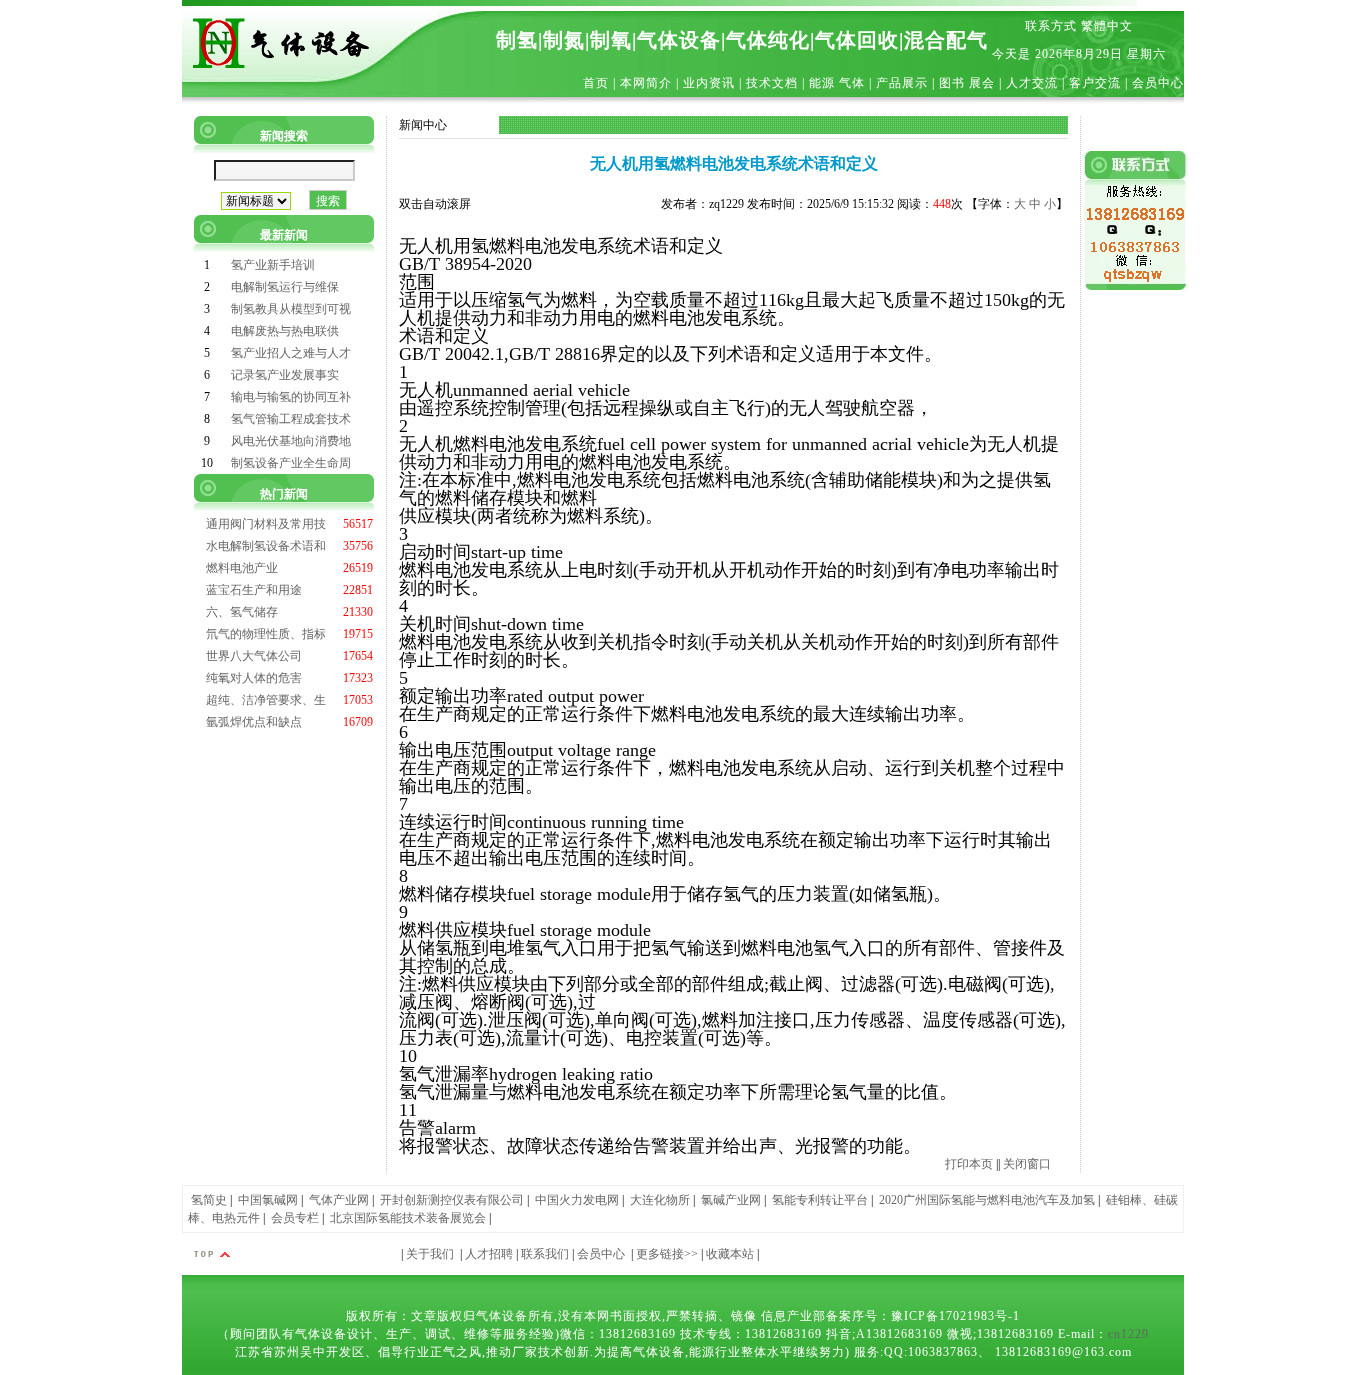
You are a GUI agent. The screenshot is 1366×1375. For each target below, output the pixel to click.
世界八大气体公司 (254, 656)
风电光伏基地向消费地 (291, 441)
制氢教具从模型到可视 (291, 309)
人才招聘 (489, 1254)
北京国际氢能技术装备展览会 (408, 1218)
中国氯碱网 (268, 1200)
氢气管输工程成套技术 (291, 419)
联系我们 (545, 1254)
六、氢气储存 (242, 612)
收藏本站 (730, 1254)
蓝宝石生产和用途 (254, 590)
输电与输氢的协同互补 (291, 397)
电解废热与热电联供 (285, 331)
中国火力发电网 (577, 1200)
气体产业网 (339, 1200)
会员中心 (601, 1254)
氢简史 (209, 1200)
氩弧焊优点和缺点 (254, 722)
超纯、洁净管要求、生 (266, 700)
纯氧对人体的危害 (254, 678)
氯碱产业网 (731, 1200)
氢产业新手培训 (273, 265)
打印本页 (969, 1164)
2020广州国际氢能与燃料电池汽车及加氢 (987, 1200)
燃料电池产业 (242, 568)
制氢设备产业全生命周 (291, 463)
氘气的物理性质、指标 (266, 634)
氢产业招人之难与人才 (291, 353)
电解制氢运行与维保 (285, 287)
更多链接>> (667, 1254)
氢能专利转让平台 (820, 1200)
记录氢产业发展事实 (285, 375)
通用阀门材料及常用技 (266, 524)
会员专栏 (295, 1218)
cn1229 (1128, 1334)
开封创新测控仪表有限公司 (452, 1200)
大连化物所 (660, 1200)
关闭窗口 (1027, 1164)
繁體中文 (1107, 26)
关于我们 (430, 1254)
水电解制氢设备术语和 (266, 546)
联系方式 (1051, 26)
